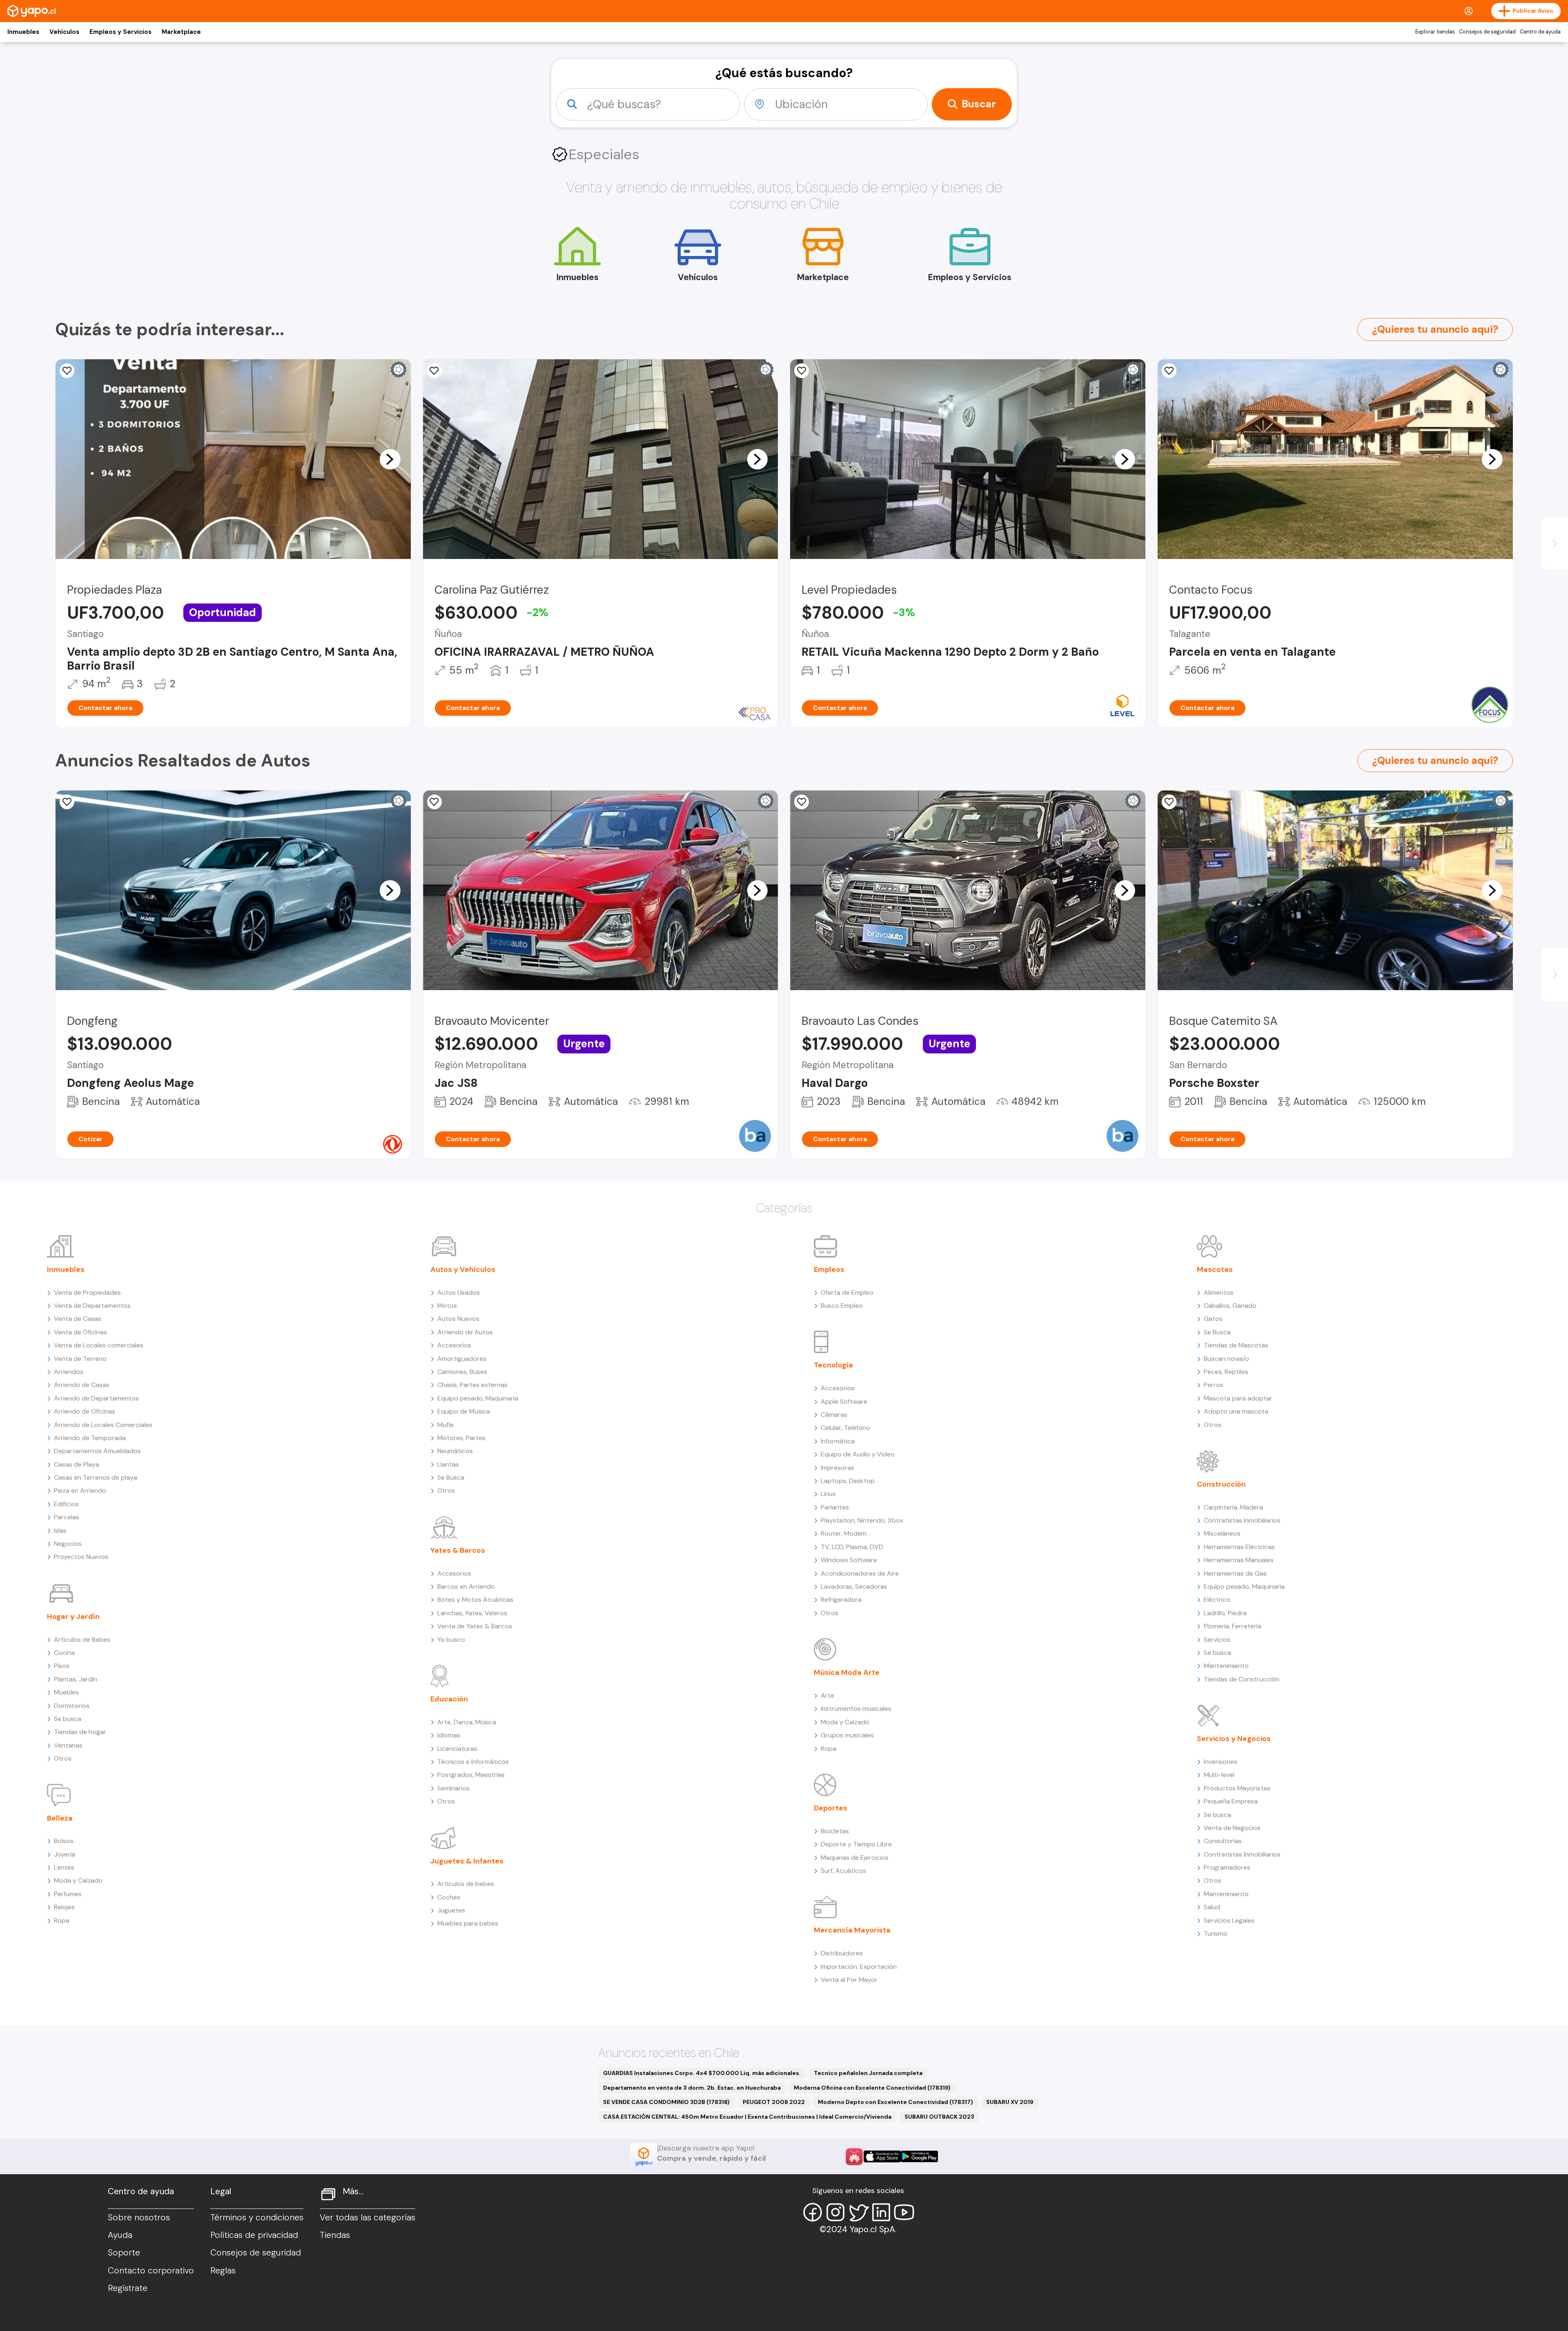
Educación (449, 1699)
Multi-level (1219, 1775)
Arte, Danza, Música (467, 1722)
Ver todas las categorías (367, 2217)
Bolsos (64, 1841)
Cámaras (834, 1415)
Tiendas (335, 2235)
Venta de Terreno (80, 1359)
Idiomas (449, 1735)
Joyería (65, 1854)
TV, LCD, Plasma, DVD (852, 1547)
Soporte (124, 2253)
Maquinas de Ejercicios (855, 1858)
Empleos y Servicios (120, 32)
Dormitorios (72, 1706)
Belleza (60, 1818)
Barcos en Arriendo (466, 1586)
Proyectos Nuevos (81, 1557)
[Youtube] (904, 2212)
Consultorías (1223, 1841)
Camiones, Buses (462, 1372)
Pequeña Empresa (1231, 1801)
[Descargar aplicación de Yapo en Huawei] (854, 2157)
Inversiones (1221, 1762)
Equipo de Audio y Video (858, 1454)
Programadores (1227, 1867)
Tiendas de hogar (80, 1732)
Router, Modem (844, 1533)
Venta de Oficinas (80, 1332)
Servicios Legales (1229, 1920)
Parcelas (67, 1517)
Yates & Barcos (458, 1550)
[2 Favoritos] (1169, 371)
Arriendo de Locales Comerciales (103, 1425)
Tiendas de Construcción (1242, 1679)
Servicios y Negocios (1234, 1739)
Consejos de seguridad (1487, 32)
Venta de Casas (78, 1319)
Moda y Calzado (78, 1880)
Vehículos (64, 32)
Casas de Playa (77, 1464)
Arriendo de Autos (465, 1332)
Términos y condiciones (257, 2217)
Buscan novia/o (1226, 1359)
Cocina (64, 1653)
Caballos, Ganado (1230, 1306)
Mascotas (1215, 1269)
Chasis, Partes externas (472, 1385)
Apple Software (844, 1401)
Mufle (445, 1425)
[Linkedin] (881, 2212)
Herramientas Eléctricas (1239, 1547)
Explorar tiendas (1435, 32)
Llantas (448, 1464)
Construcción (1221, 1484)
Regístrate (128, 2288)
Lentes (64, 1867)
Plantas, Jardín (76, 1679)
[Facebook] (813, 2212)
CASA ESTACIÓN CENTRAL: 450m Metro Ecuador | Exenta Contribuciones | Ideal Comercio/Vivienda (747, 2117)
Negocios (68, 1544)
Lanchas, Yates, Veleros (472, 1613)
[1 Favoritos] (67, 371)
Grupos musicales (847, 1735)
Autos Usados (459, 1292)
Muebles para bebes (468, 1923)
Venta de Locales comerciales (99, 1345)
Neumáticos (455, 1451)
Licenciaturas (457, 1749)
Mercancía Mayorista (852, 1930)
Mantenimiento (1226, 1666)
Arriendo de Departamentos (96, 1398)
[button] (390, 459)
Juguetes (451, 1910)
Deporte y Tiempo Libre (856, 1844)
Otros (63, 1758)
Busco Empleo (842, 1306)
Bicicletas (835, 1831)
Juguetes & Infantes (467, 1861)
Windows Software (849, 1560)
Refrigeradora (841, 1600)
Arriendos (69, 1372)
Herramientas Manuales (1239, 1560)
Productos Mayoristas (1237, 1788)
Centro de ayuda (1540, 32)
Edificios (66, 1504)
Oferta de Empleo (847, 1292)
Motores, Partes (461, 1438)
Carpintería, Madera (1233, 1507)
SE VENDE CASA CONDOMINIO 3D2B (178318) (666, 2102)
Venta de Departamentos (92, 1306)
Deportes (831, 1808)
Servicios (1217, 1640)
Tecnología (833, 1365)
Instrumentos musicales (856, 1709)
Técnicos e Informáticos (473, 1762)
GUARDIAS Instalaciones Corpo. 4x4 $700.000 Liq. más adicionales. (702, 2073)
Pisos (62, 1666)
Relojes (64, 1907)
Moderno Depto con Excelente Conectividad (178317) (895, 2102)
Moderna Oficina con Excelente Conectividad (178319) (872, 2088)
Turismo (1216, 1934)
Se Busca (451, 1477)
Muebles (66, 1692)
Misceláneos (1222, 1533)
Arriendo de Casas (82, 1385)
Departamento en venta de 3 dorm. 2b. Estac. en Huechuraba (692, 2088)
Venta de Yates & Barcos (475, 1626)
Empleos (829, 1269)
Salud (1212, 1907)
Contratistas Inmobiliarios (1242, 1520)
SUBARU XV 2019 (1010, 2102)
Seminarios (453, 1788)
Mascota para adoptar (1238, 1398)
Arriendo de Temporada (90, 1438)
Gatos (1213, 1319)
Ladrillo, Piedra (1225, 1613)
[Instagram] (835, 2212)
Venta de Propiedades (87, 1292)
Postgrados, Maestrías (471, 1775)
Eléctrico (1217, 1600)
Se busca (68, 1719)
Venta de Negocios (1232, 1828)
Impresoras (837, 1468)
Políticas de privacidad (254, 2235)
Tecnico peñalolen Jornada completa (868, 2073)
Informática (838, 1441)
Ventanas (68, 1745)
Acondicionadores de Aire (860, 1573)
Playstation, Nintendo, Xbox (862, 1520)
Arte (827, 1695)
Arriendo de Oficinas (85, 1411)
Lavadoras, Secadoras (854, 1586)
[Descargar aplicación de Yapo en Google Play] (919, 2156)
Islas (60, 1531)
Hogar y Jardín (73, 1616)
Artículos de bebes (466, 1884)
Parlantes (835, 1507)
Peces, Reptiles (1226, 1372)
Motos (447, 1306)
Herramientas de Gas (1235, 1573)
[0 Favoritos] (802, 371)
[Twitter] (858, 2212)
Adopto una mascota (1236, 1411)
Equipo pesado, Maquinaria (478, 1398)
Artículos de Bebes (82, 1640)
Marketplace (181, 32)
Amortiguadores (462, 1359)
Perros (1214, 1385)
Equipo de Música (464, 1411)
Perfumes (68, 1894)
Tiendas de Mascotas (1236, 1345)
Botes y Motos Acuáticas (475, 1600)
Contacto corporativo (151, 2271)
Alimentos (1219, 1292)
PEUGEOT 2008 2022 (774, 2102)
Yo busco (451, 1640)
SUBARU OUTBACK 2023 (939, 2117)
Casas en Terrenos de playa (96, 1477)
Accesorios (454, 1345)
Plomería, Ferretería (1233, 1626)
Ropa (62, 1920)
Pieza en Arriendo (80, 1491)
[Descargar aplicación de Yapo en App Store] (882, 2156)
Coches (449, 1897)
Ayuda (120, 2235)
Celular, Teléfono (845, 1428)
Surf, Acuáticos (843, 1871)
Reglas (223, 2271)
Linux (828, 1494)
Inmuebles (23, 32)
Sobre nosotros (139, 2217)
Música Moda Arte (847, 1672)
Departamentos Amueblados (97, 1451)
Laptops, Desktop (848, 1481)
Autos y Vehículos (463, 1269)
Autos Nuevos (458, 1319)
